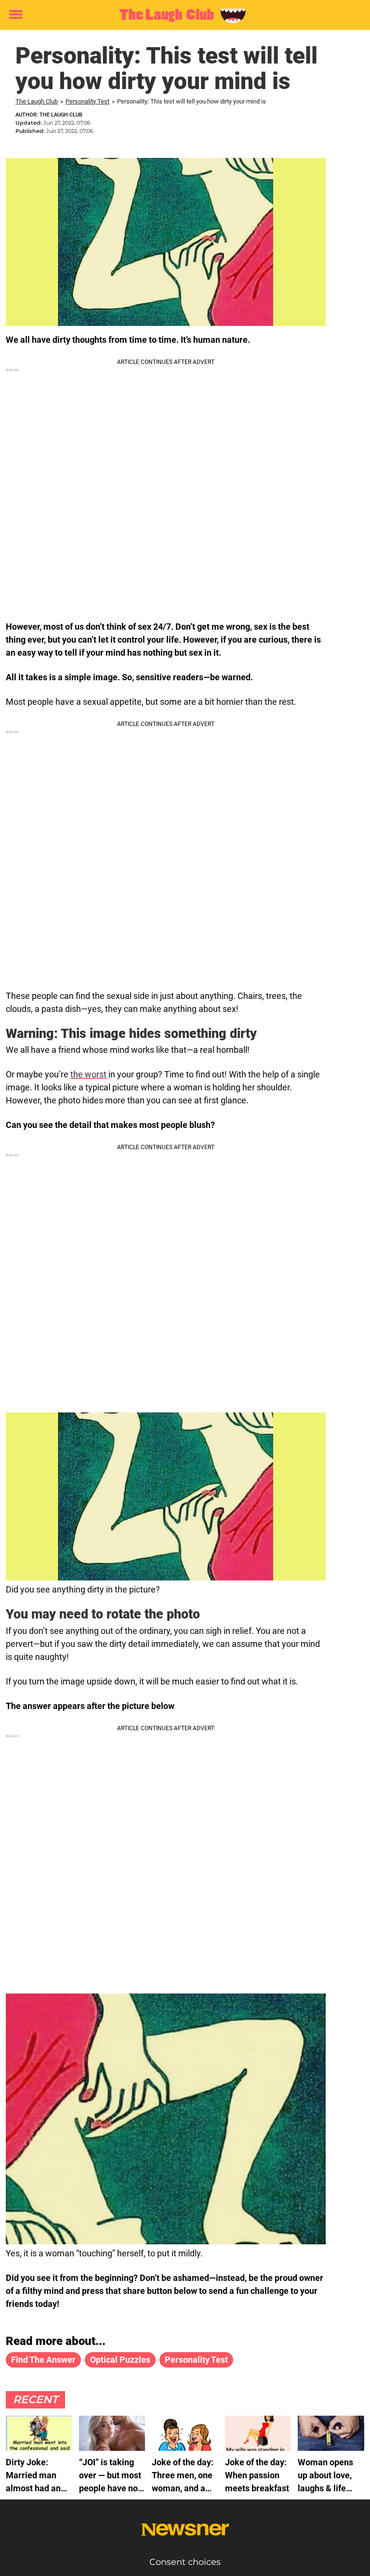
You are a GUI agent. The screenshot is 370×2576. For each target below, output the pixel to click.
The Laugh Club (37, 101)
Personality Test (87, 101)
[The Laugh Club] (181, 15)
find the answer (43, 2360)
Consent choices (185, 2562)
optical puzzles (120, 2360)
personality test (196, 2360)
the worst (88, 1074)
